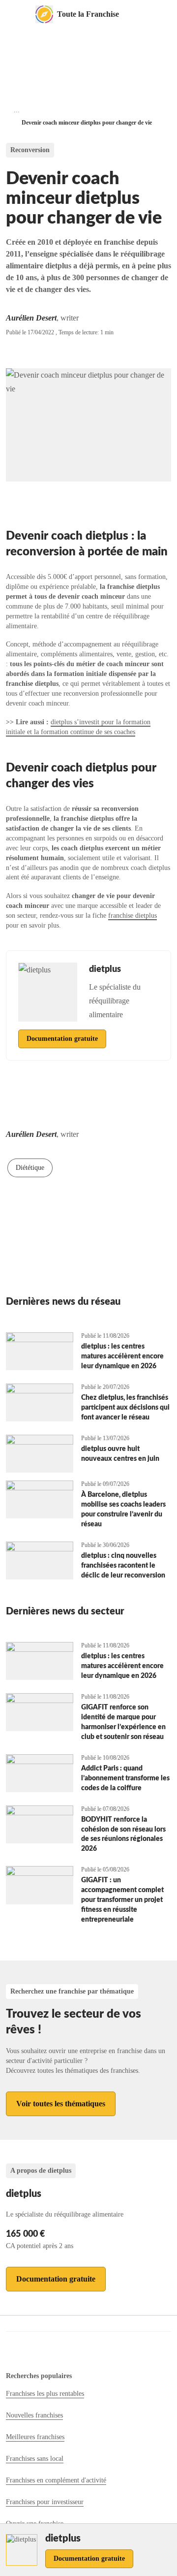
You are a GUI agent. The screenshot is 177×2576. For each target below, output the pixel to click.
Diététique (30, 1168)
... (17, 110)
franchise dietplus (133, 916)
